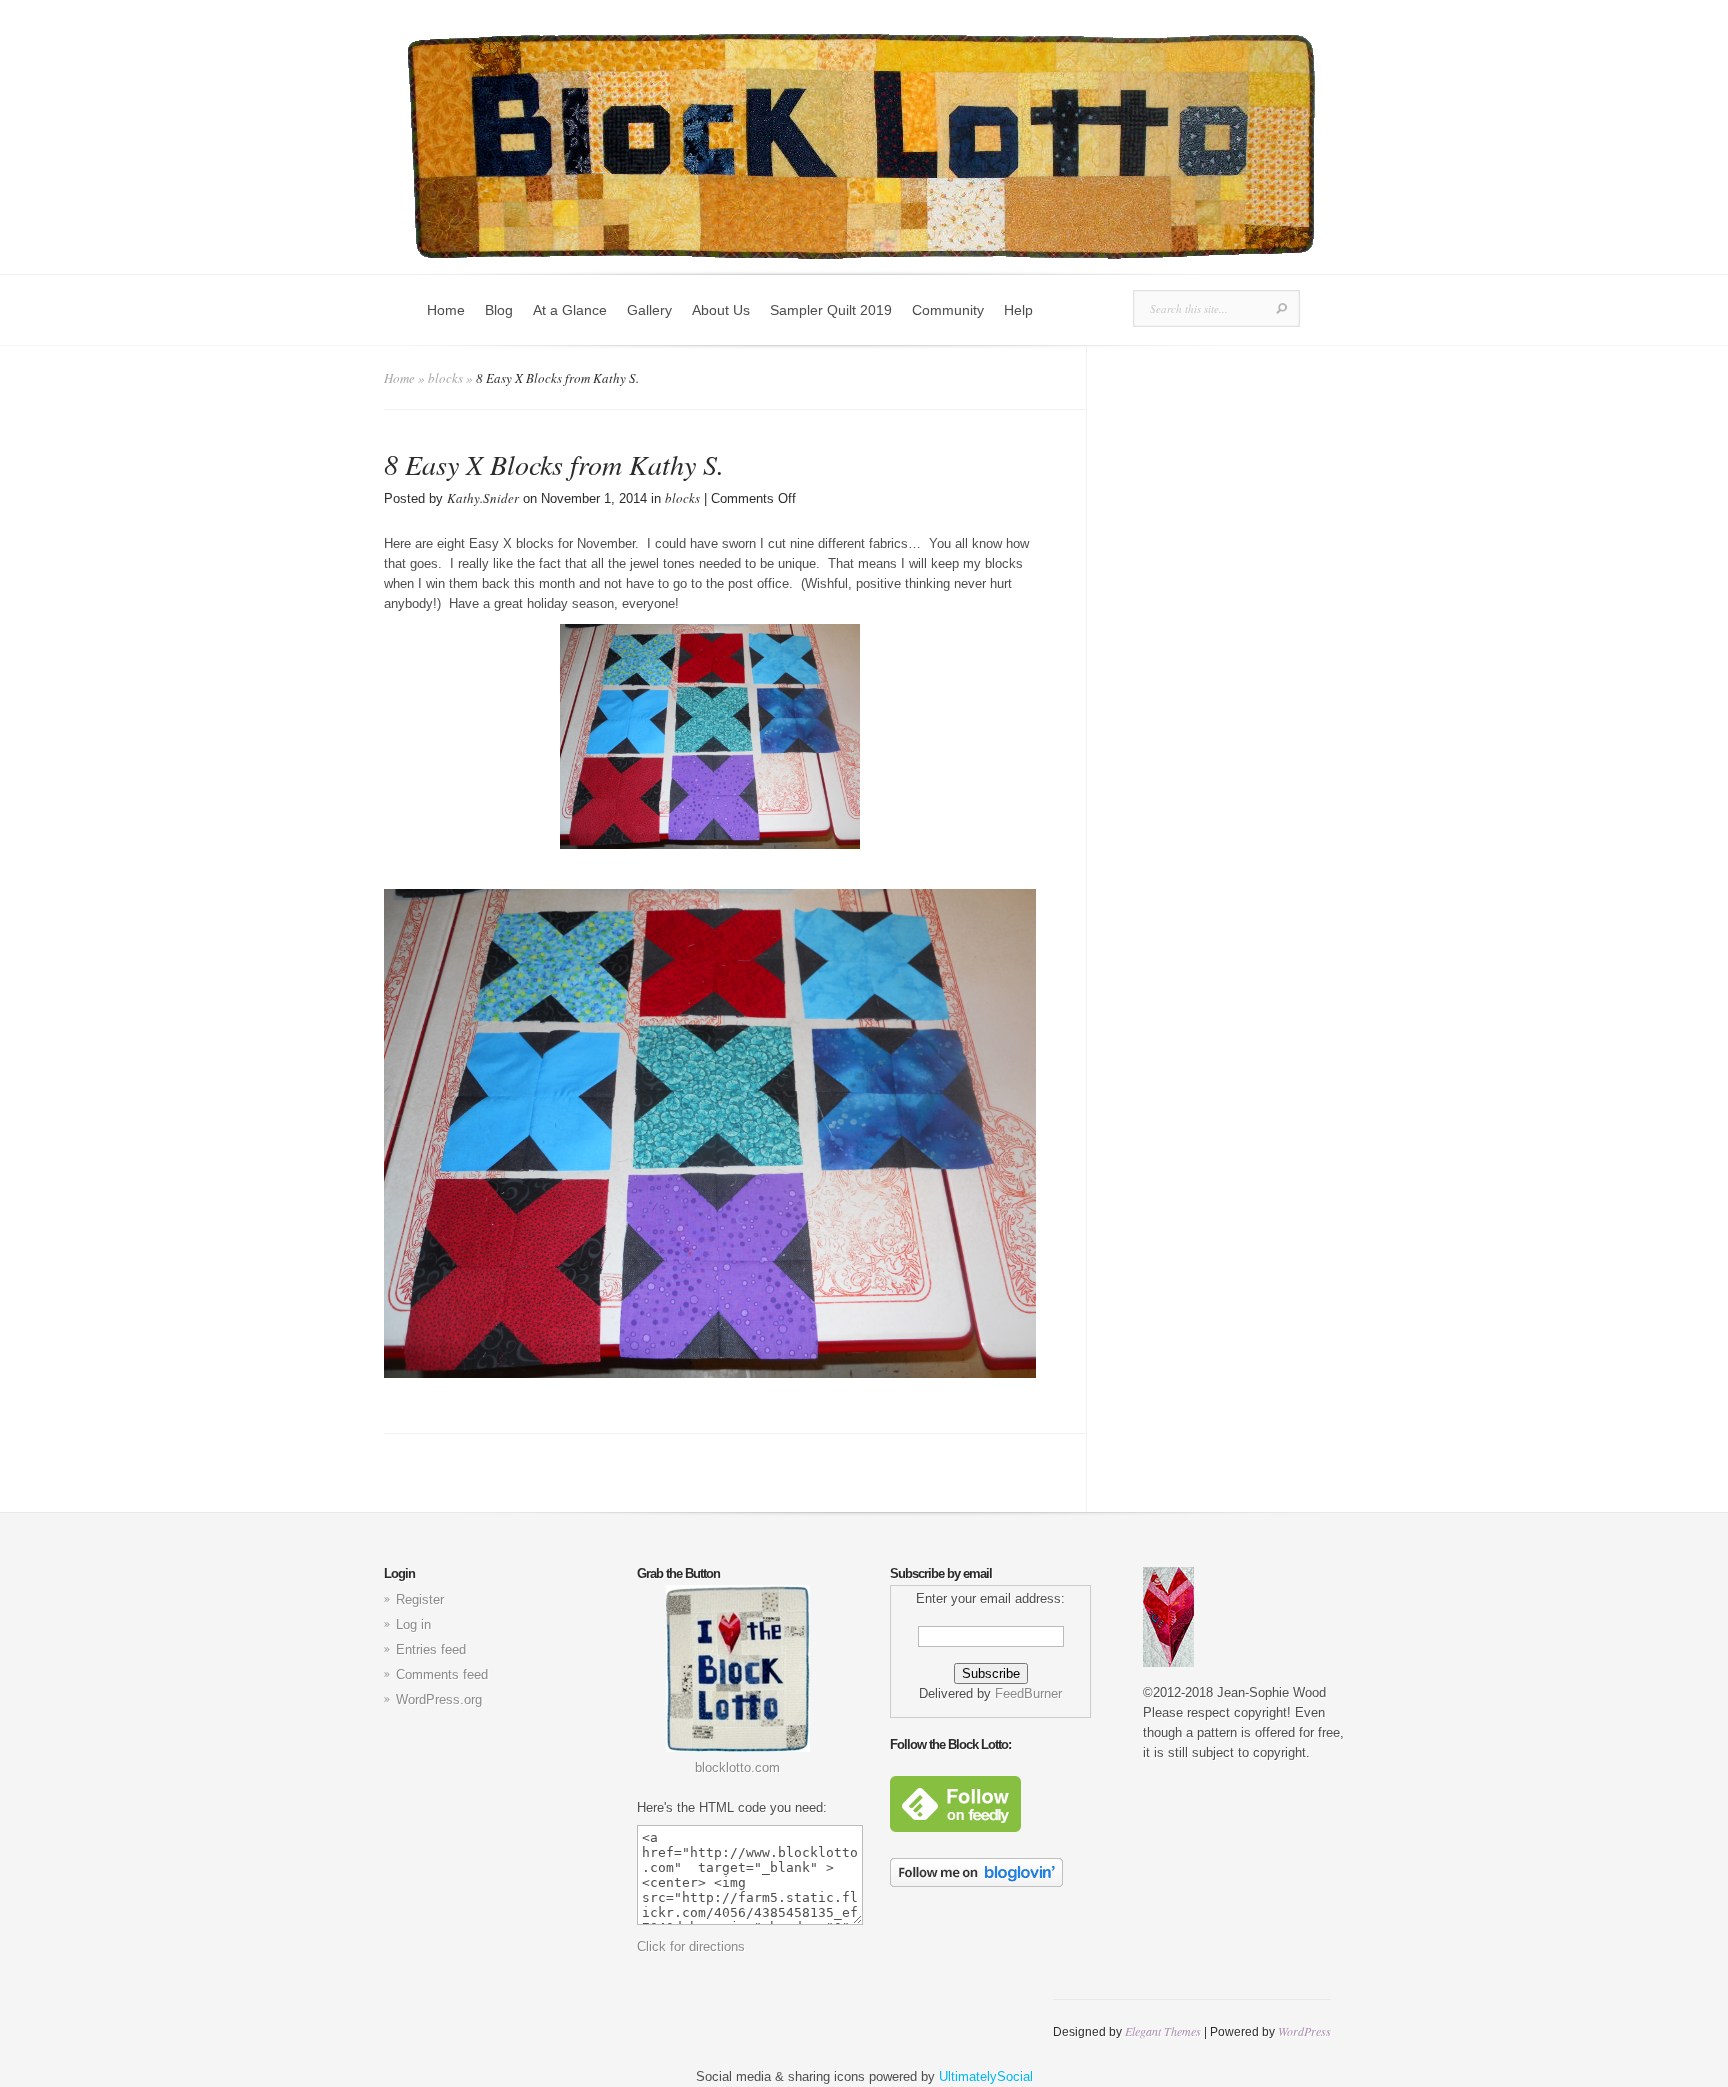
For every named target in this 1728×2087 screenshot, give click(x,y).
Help (1018, 310)
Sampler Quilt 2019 (831, 310)
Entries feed (431, 1649)
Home (446, 310)
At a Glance (570, 310)
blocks (445, 378)
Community (948, 310)
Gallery (649, 310)
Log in (413, 1624)
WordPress (1304, 2031)
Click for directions (691, 1946)
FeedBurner (1028, 1693)
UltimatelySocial (986, 2076)
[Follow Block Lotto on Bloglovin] (976, 1882)
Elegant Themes (1163, 2031)
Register (420, 1599)
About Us (721, 310)
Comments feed (442, 1674)
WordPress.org (439, 1699)
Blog (499, 310)
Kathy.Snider (483, 498)
